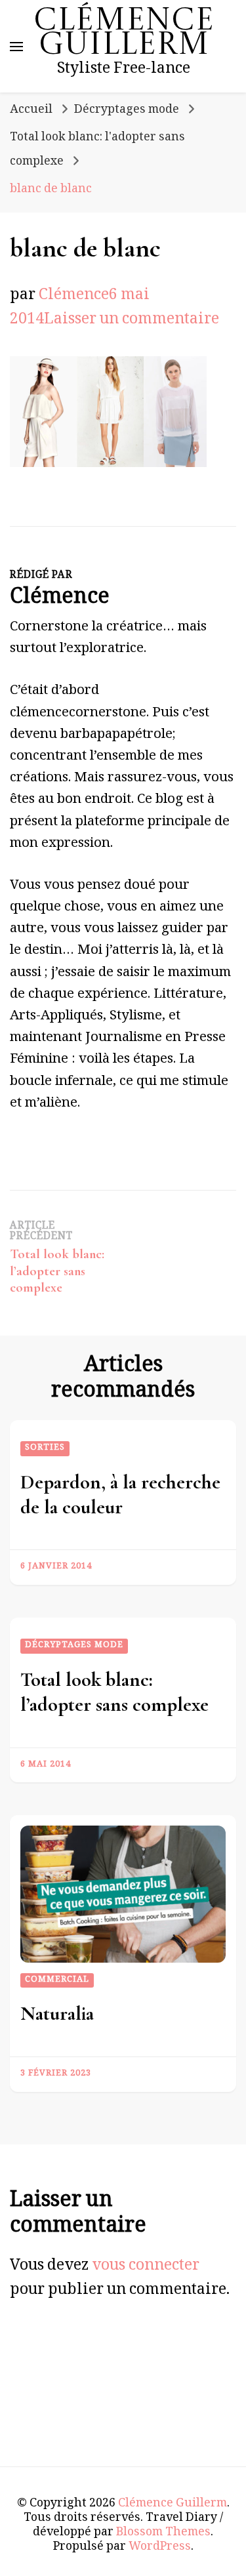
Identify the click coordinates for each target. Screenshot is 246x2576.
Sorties (45, 1448)
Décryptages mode (127, 111)
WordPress (160, 2548)
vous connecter (146, 2267)
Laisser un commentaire (132, 321)
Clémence (74, 297)
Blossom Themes (163, 2533)
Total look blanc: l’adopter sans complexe (114, 1692)
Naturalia (57, 2014)
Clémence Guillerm (124, 34)
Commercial (57, 1980)
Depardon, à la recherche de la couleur (120, 1495)
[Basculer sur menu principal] (16, 47)
